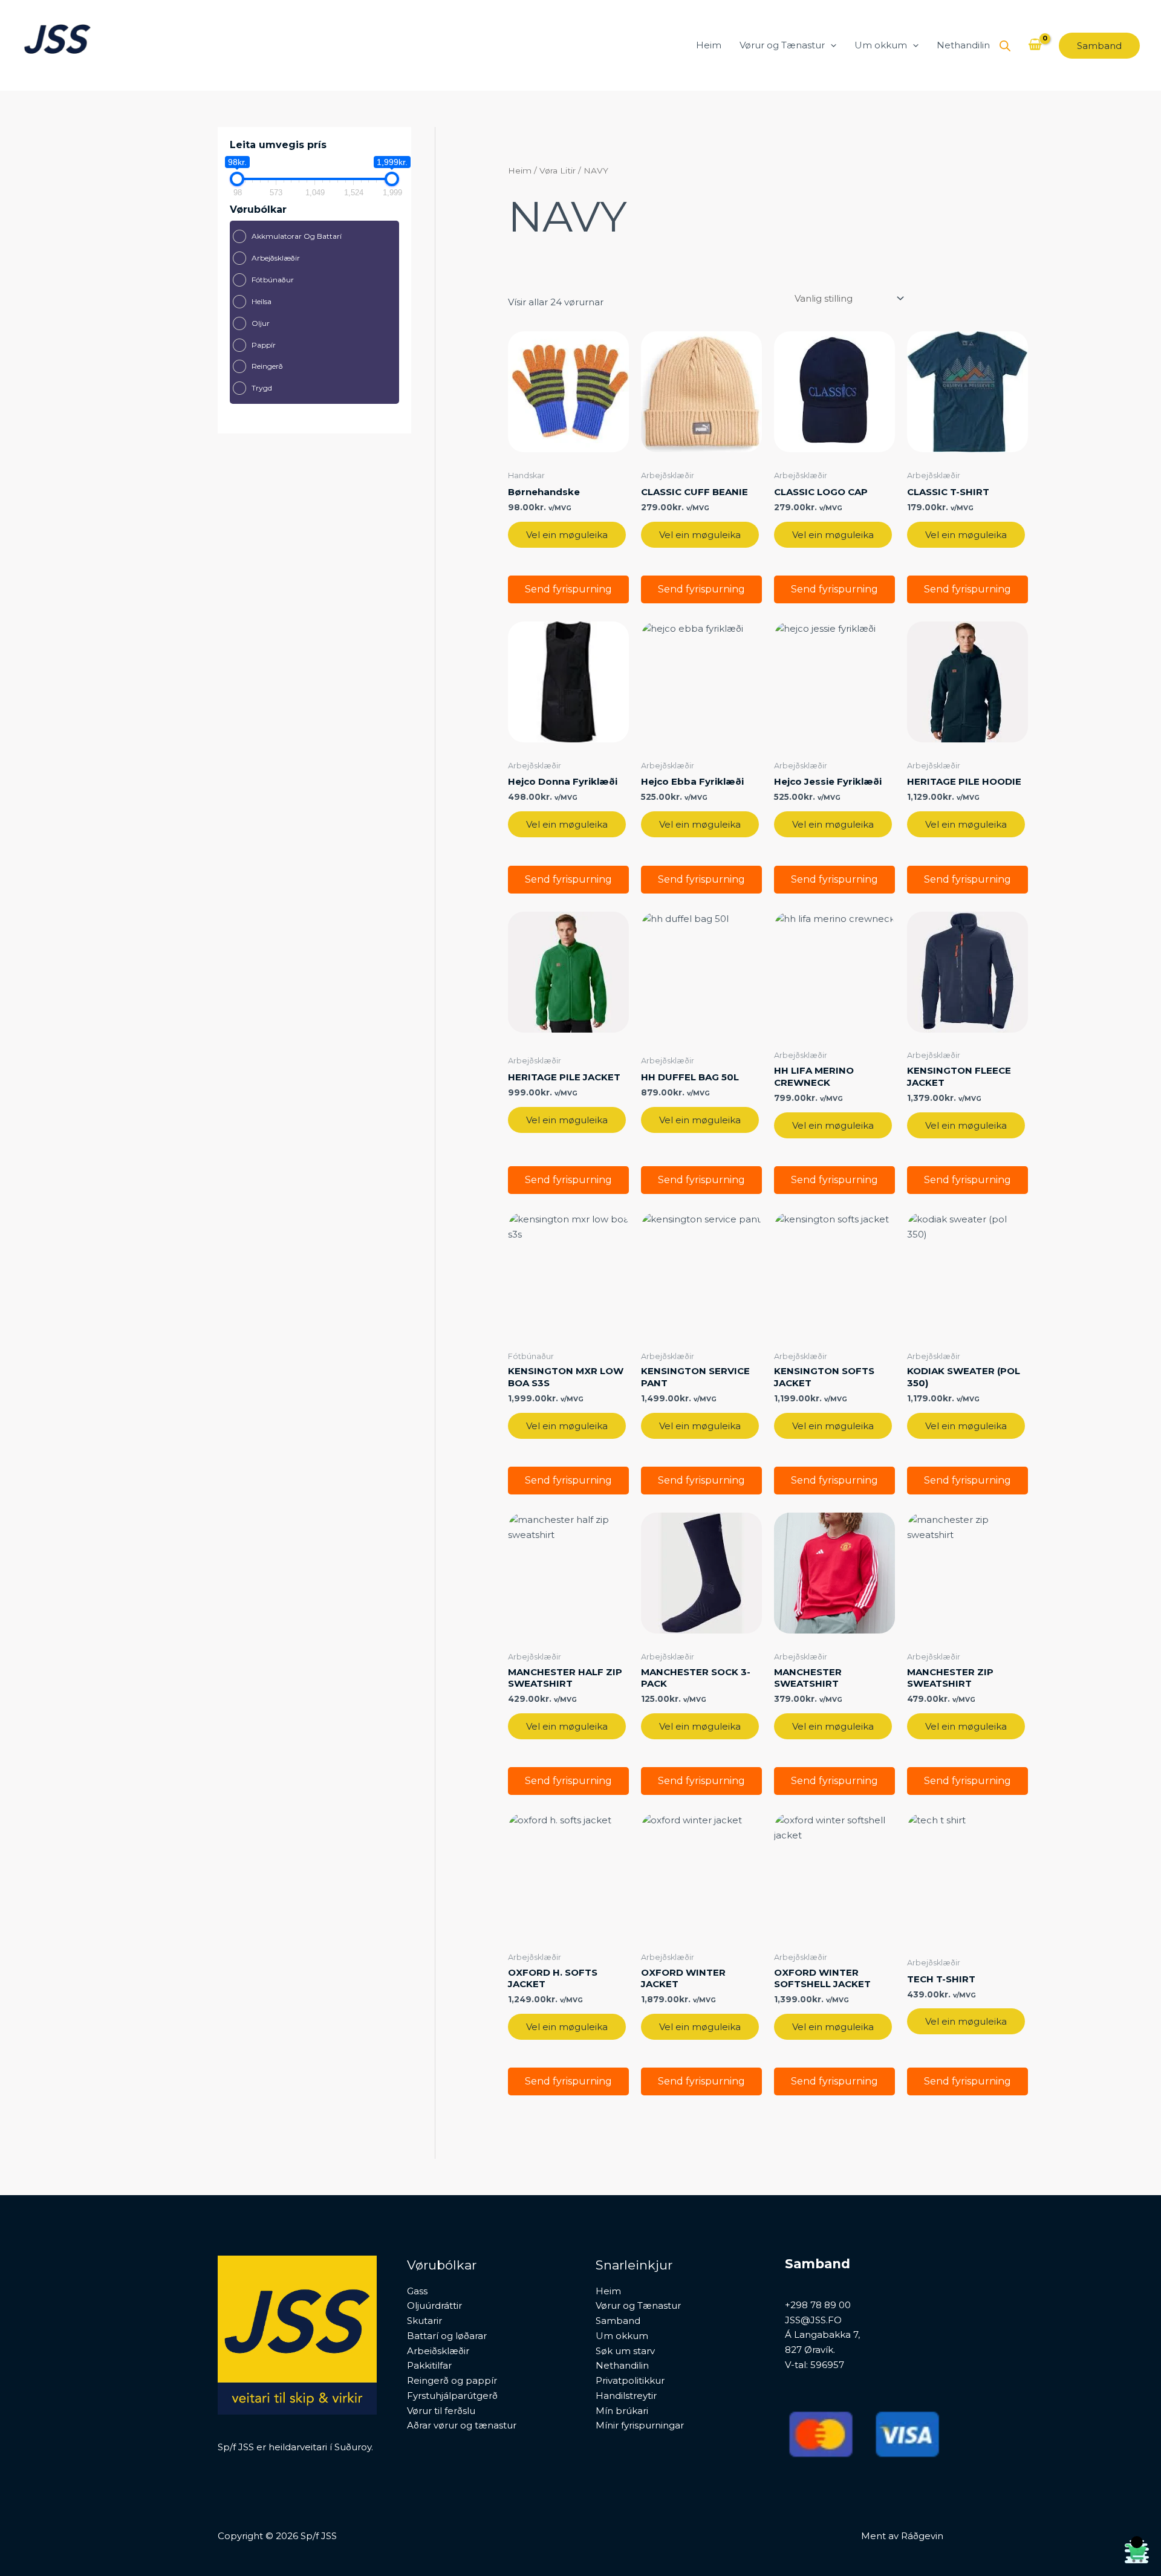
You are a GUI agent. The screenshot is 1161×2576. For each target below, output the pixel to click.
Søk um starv (625, 2351)
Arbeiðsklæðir (438, 2351)
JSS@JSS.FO (813, 2320)
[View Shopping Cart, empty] (1035, 45)
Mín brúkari (622, 2411)
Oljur (261, 323)
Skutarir (424, 2321)
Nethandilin (963, 45)
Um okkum (881, 45)
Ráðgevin (922, 2536)
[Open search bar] (1005, 46)
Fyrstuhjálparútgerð (452, 2396)
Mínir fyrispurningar (640, 2425)
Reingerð (267, 366)
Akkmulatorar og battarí (297, 236)
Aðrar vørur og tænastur (462, 2425)
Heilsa (262, 301)
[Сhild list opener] (350, 237)
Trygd (262, 388)
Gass (417, 2291)
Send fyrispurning (568, 589)
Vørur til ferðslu (441, 2411)
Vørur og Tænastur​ (782, 45)
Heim (709, 45)
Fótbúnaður (273, 280)
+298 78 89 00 (818, 2305)
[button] (831, 45)
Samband (618, 2321)
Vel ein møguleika (567, 535)
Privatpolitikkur (630, 2380)
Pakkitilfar (429, 2365)
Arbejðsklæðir (276, 258)
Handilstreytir (626, 2396)
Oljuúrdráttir (434, 2305)
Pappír (264, 345)
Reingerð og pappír (452, 2380)
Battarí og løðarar (447, 2336)
